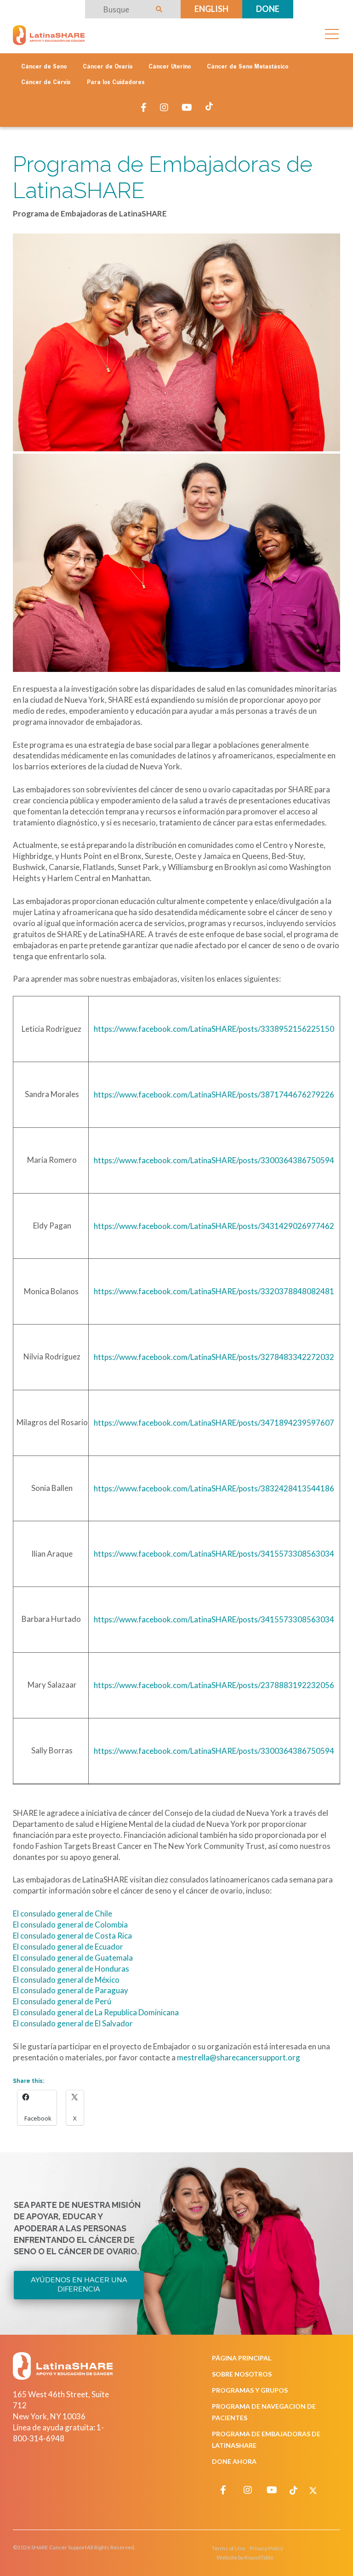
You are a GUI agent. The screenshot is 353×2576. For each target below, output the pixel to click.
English (211, 9)
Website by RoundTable (245, 2557)
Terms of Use (228, 2548)
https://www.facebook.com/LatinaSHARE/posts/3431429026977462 (214, 1226)
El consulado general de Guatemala (73, 1958)
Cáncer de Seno (44, 67)
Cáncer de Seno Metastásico (248, 67)
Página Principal (242, 2358)
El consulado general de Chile (63, 1914)
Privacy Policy (266, 2548)
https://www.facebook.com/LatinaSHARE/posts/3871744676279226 (214, 1095)
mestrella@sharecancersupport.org (239, 2057)
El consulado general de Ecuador (68, 1947)
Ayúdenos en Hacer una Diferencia (79, 2285)
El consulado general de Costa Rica (72, 1936)
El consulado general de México (66, 1980)
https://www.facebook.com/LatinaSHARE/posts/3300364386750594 (214, 1160)
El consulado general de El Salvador (73, 2023)
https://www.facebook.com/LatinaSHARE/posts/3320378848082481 (214, 1291)
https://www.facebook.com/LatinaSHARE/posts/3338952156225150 (214, 1029)
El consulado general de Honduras (71, 1969)
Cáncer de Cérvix (46, 83)
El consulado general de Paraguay (71, 1990)
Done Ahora (234, 2461)
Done (268, 9)
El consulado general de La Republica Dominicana (96, 2012)
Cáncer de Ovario (108, 67)
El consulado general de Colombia (70, 1925)
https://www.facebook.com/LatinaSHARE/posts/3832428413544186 (214, 1488)
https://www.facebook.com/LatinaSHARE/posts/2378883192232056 (214, 1685)
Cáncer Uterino (170, 67)
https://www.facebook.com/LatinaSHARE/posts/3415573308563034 (214, 1554)
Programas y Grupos (250, 2390)
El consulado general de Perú (62, 2001)
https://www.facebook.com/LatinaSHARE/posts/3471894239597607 (214, 1423)
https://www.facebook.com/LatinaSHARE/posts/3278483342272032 (214, 1357)
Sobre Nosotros (242, 2374)
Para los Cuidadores (116, 83)
